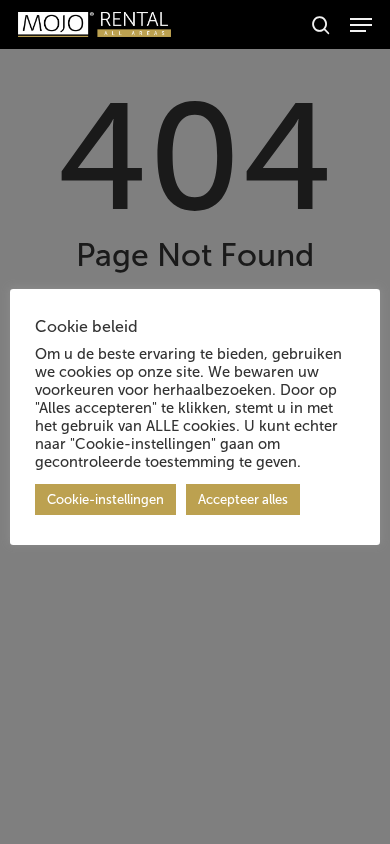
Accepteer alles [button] (243, 499)
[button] (361, 25)
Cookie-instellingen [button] (105, 499)
